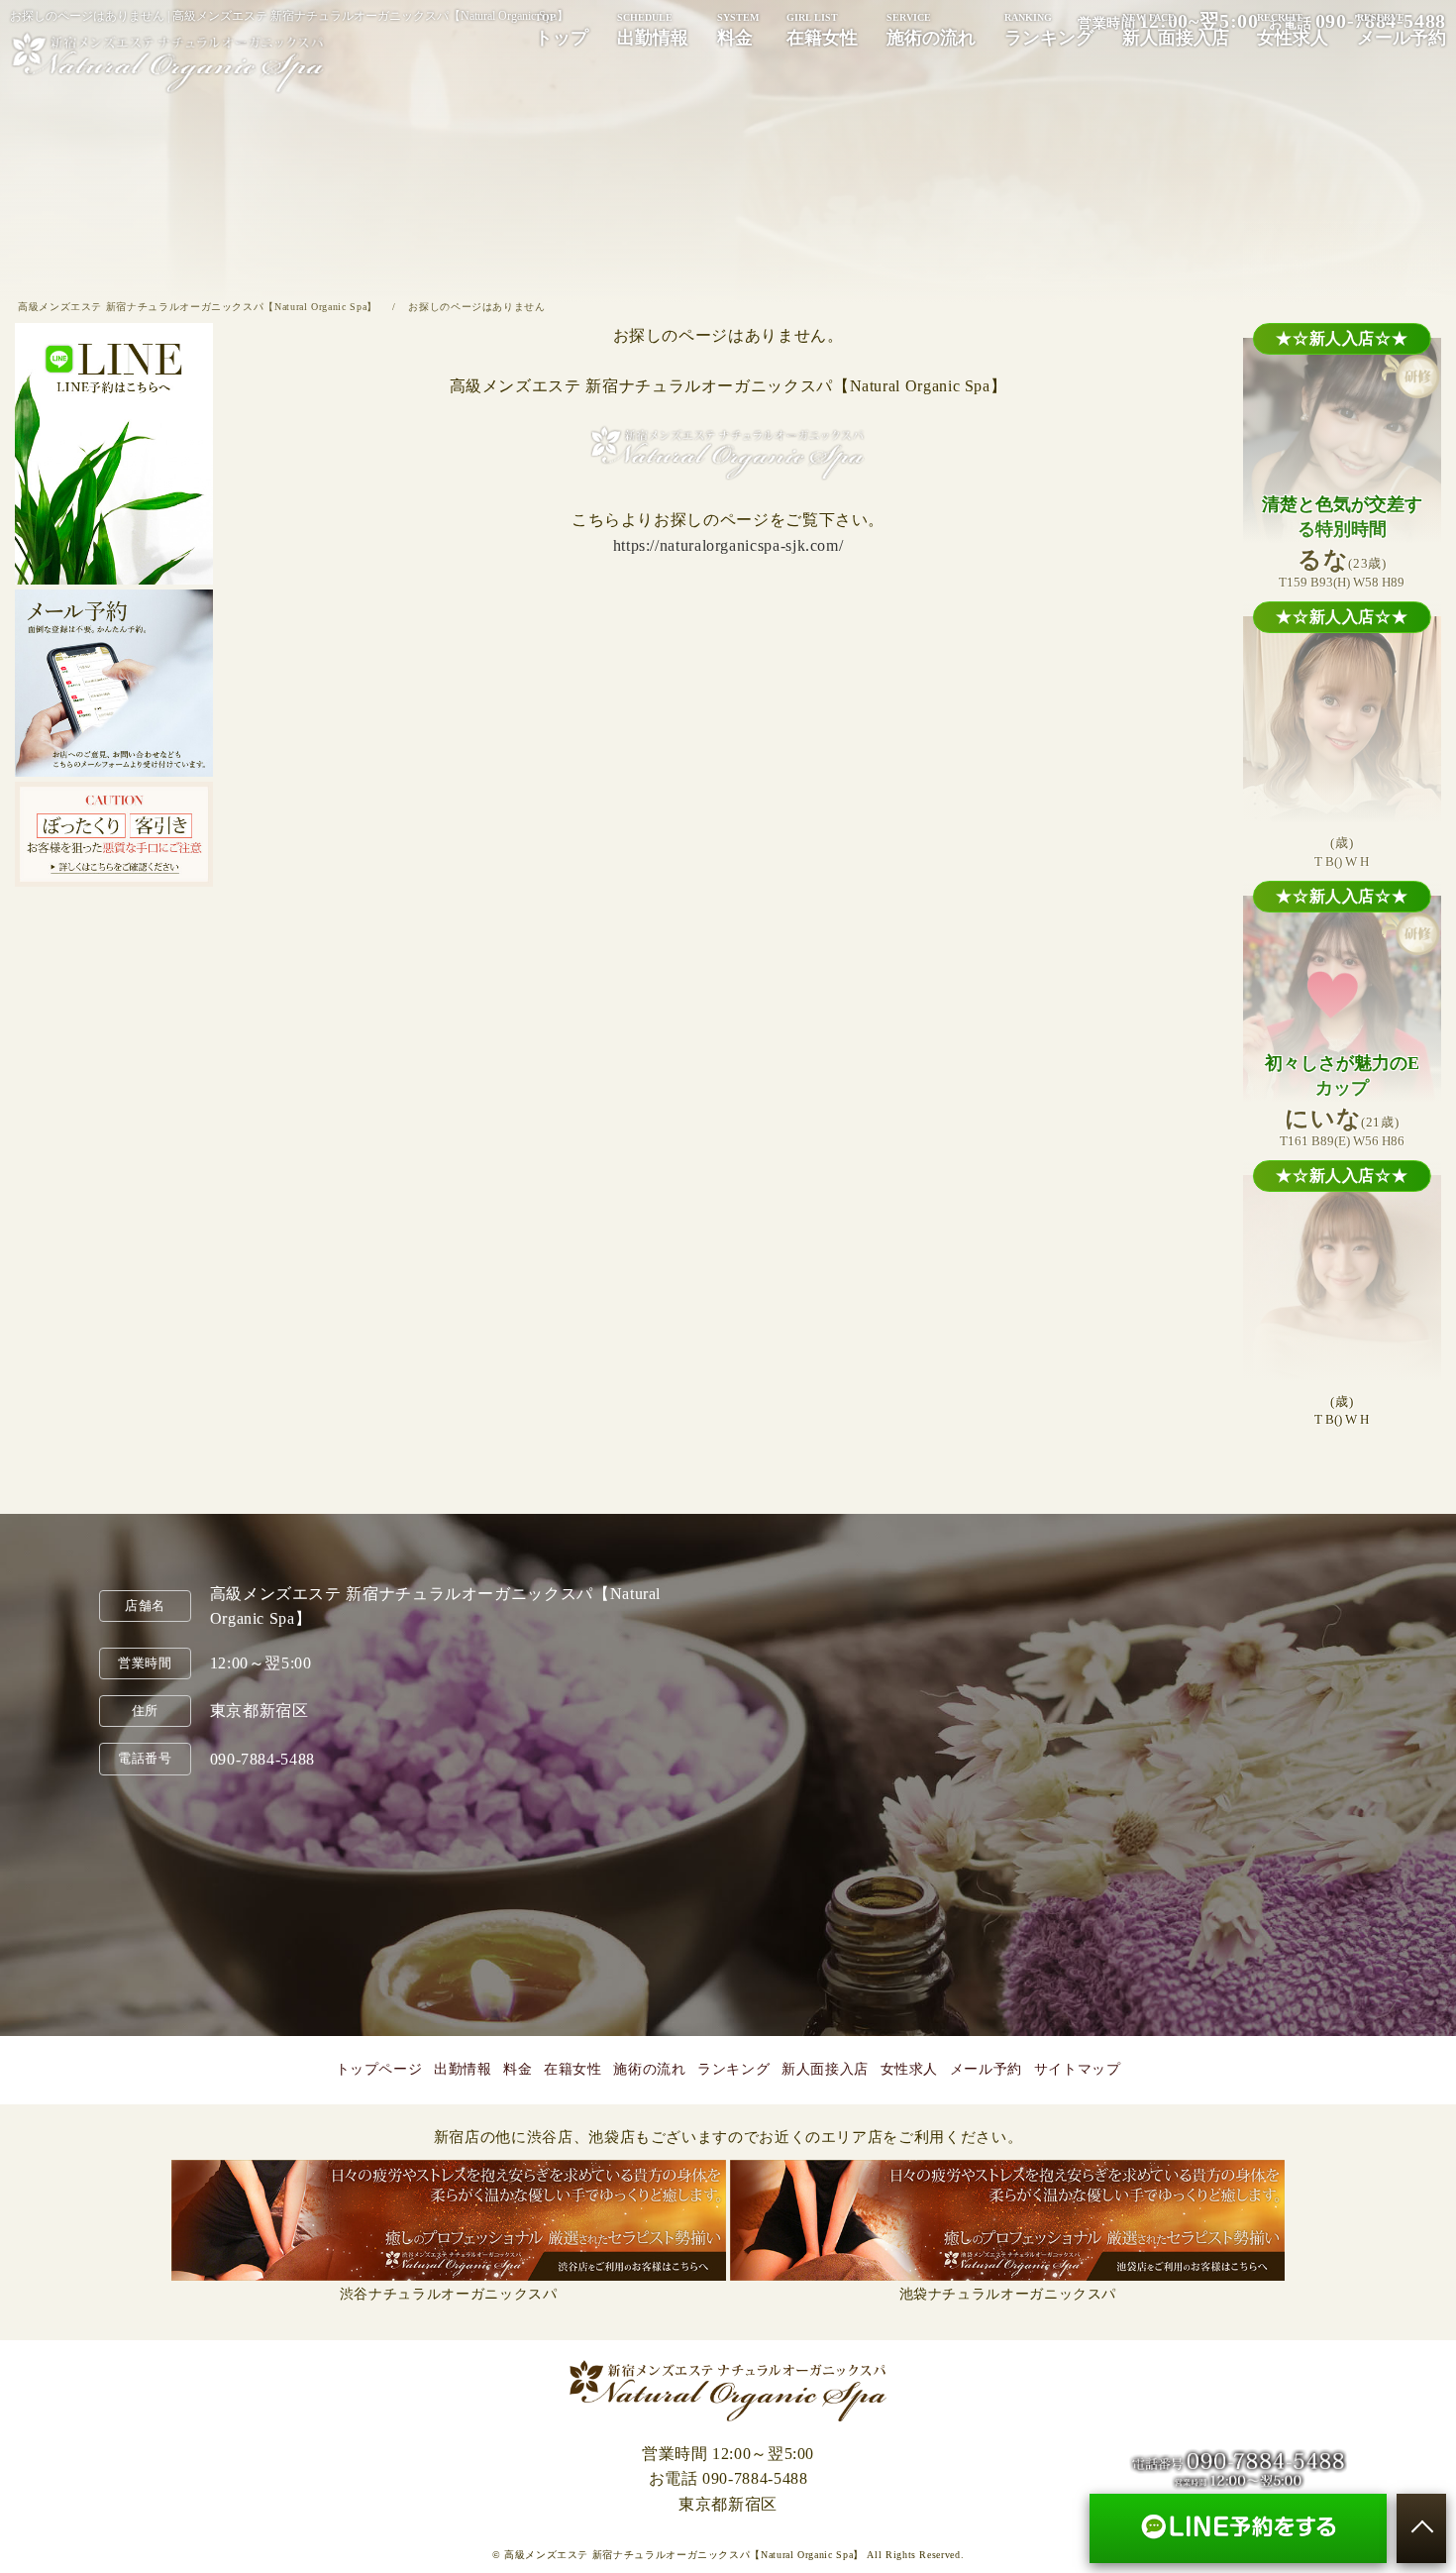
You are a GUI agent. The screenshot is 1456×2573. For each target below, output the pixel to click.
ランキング (1049, 30)
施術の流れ (931, 30)
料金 (738, 30)
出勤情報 (653, 30)
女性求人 (1293, 30)
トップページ (379, 2069)
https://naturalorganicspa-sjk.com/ (728, 545)
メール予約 (1402, 30)
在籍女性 (822, 30)
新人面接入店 (1176, 30)
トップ (562, 30)
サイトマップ (1078, 2069)
